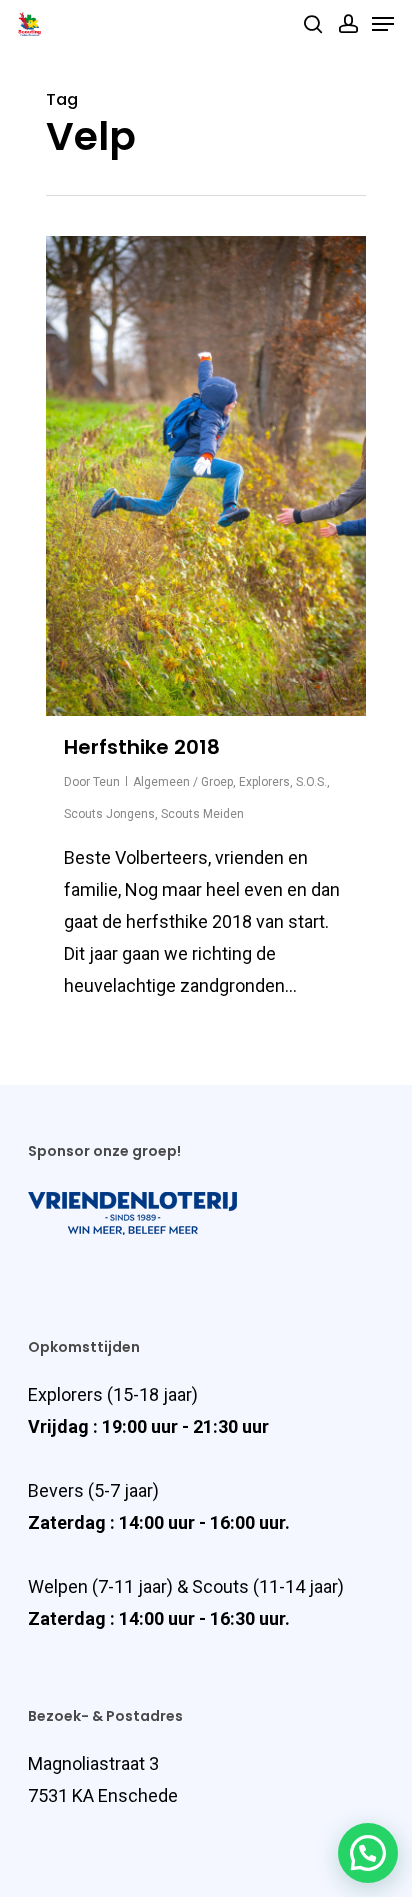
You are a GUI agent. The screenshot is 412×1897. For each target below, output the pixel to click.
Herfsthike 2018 (142, 747)
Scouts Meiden (202, 814)
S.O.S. (311, 782)
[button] (368, 1853)
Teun (106, 782)
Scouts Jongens (109, 814)
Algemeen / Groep (183, 782)
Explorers (264, 782)
